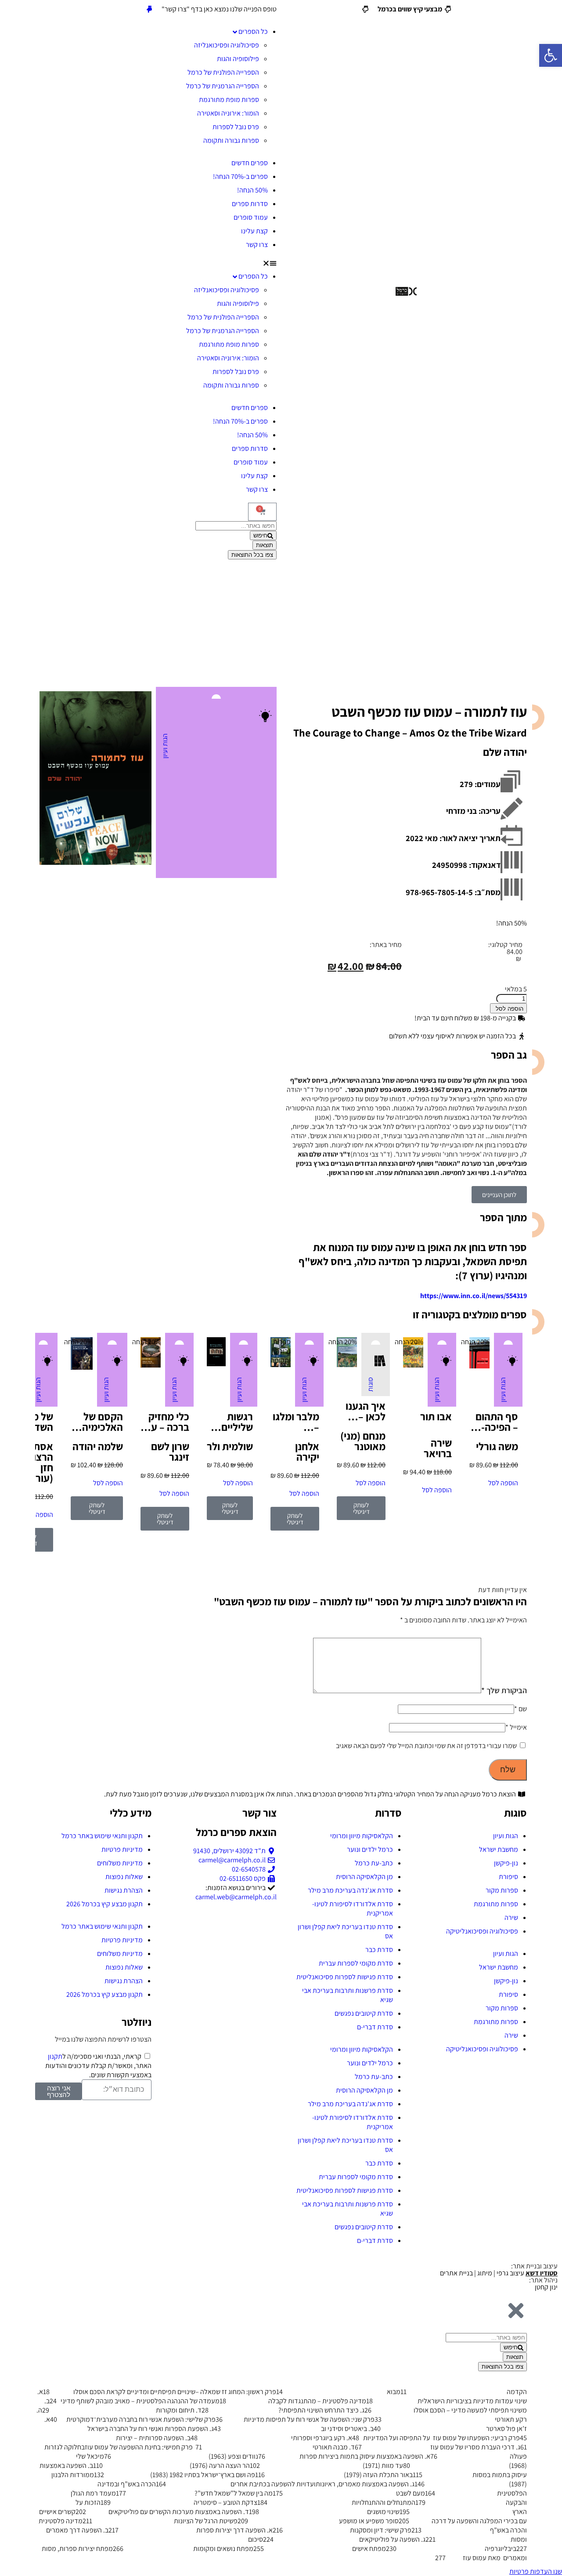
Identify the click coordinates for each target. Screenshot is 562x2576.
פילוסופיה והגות (238, 59)
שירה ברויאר (438, 1448)
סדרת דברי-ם (375, 2027)
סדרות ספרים (250, 204)
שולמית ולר (230, 1446)
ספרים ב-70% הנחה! (240, 176)
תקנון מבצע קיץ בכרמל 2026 (104, 1904)
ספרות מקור (502, 1890)
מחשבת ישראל (499, 1849)
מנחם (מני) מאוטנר (363, 1441)
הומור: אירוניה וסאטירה (228, 113)
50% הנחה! (252, 190)
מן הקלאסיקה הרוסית (364, 1877)
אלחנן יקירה (307, 1451)
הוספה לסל (510, 1009)
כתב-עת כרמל (374, 1863)
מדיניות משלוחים (120, 1863)
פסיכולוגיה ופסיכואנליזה (227, 45)
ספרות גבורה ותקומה (231, 140)
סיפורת (508, 1877)
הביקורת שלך (504, 1690)
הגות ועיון (165, 746)
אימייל (516, 1727)
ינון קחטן (546, 2287)
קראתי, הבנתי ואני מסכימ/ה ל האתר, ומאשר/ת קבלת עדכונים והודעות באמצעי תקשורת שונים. (98, 2066)
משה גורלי (497, 1446)
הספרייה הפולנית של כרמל (223, 72)
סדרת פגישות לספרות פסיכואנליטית (345, 1977)
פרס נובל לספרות (236, 127)
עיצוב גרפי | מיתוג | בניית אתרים (499, 2273)
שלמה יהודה (98, 1446)
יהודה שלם (505, 752)
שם (521, 1709)
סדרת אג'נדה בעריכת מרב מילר (350, 1890)
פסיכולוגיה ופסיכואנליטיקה (482, 1931)
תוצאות (265, 545)
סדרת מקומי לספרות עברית (356, 1963)
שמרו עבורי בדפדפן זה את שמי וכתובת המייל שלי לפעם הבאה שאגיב (426, 1746)
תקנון (55, 2056)
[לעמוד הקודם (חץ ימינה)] (15, 1288)
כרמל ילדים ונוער (370, 1849)
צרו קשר (257, 245)
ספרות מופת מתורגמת (229, 100)
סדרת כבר (379, 1950)
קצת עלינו (254, 231)
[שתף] (29, 10)
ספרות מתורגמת (496, 1904)
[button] (156, 263)
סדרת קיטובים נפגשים (364, 2013)
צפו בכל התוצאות (252, 555)
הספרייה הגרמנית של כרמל (223, 86)
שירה (511, 1917)
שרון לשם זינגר (170, 1451)
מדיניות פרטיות (122, 1849)
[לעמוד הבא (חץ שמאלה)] (547, 1288)
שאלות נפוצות (124, 1877)
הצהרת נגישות (124, 1890)
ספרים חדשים (250, 163)
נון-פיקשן (506, 1863)
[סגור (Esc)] (10, 10)
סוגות (370, 1384)
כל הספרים (253, 31)
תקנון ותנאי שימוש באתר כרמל (102, 1836)
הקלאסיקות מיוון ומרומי (362, 1836)
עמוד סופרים (251, 217)
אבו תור (436, 1416)
